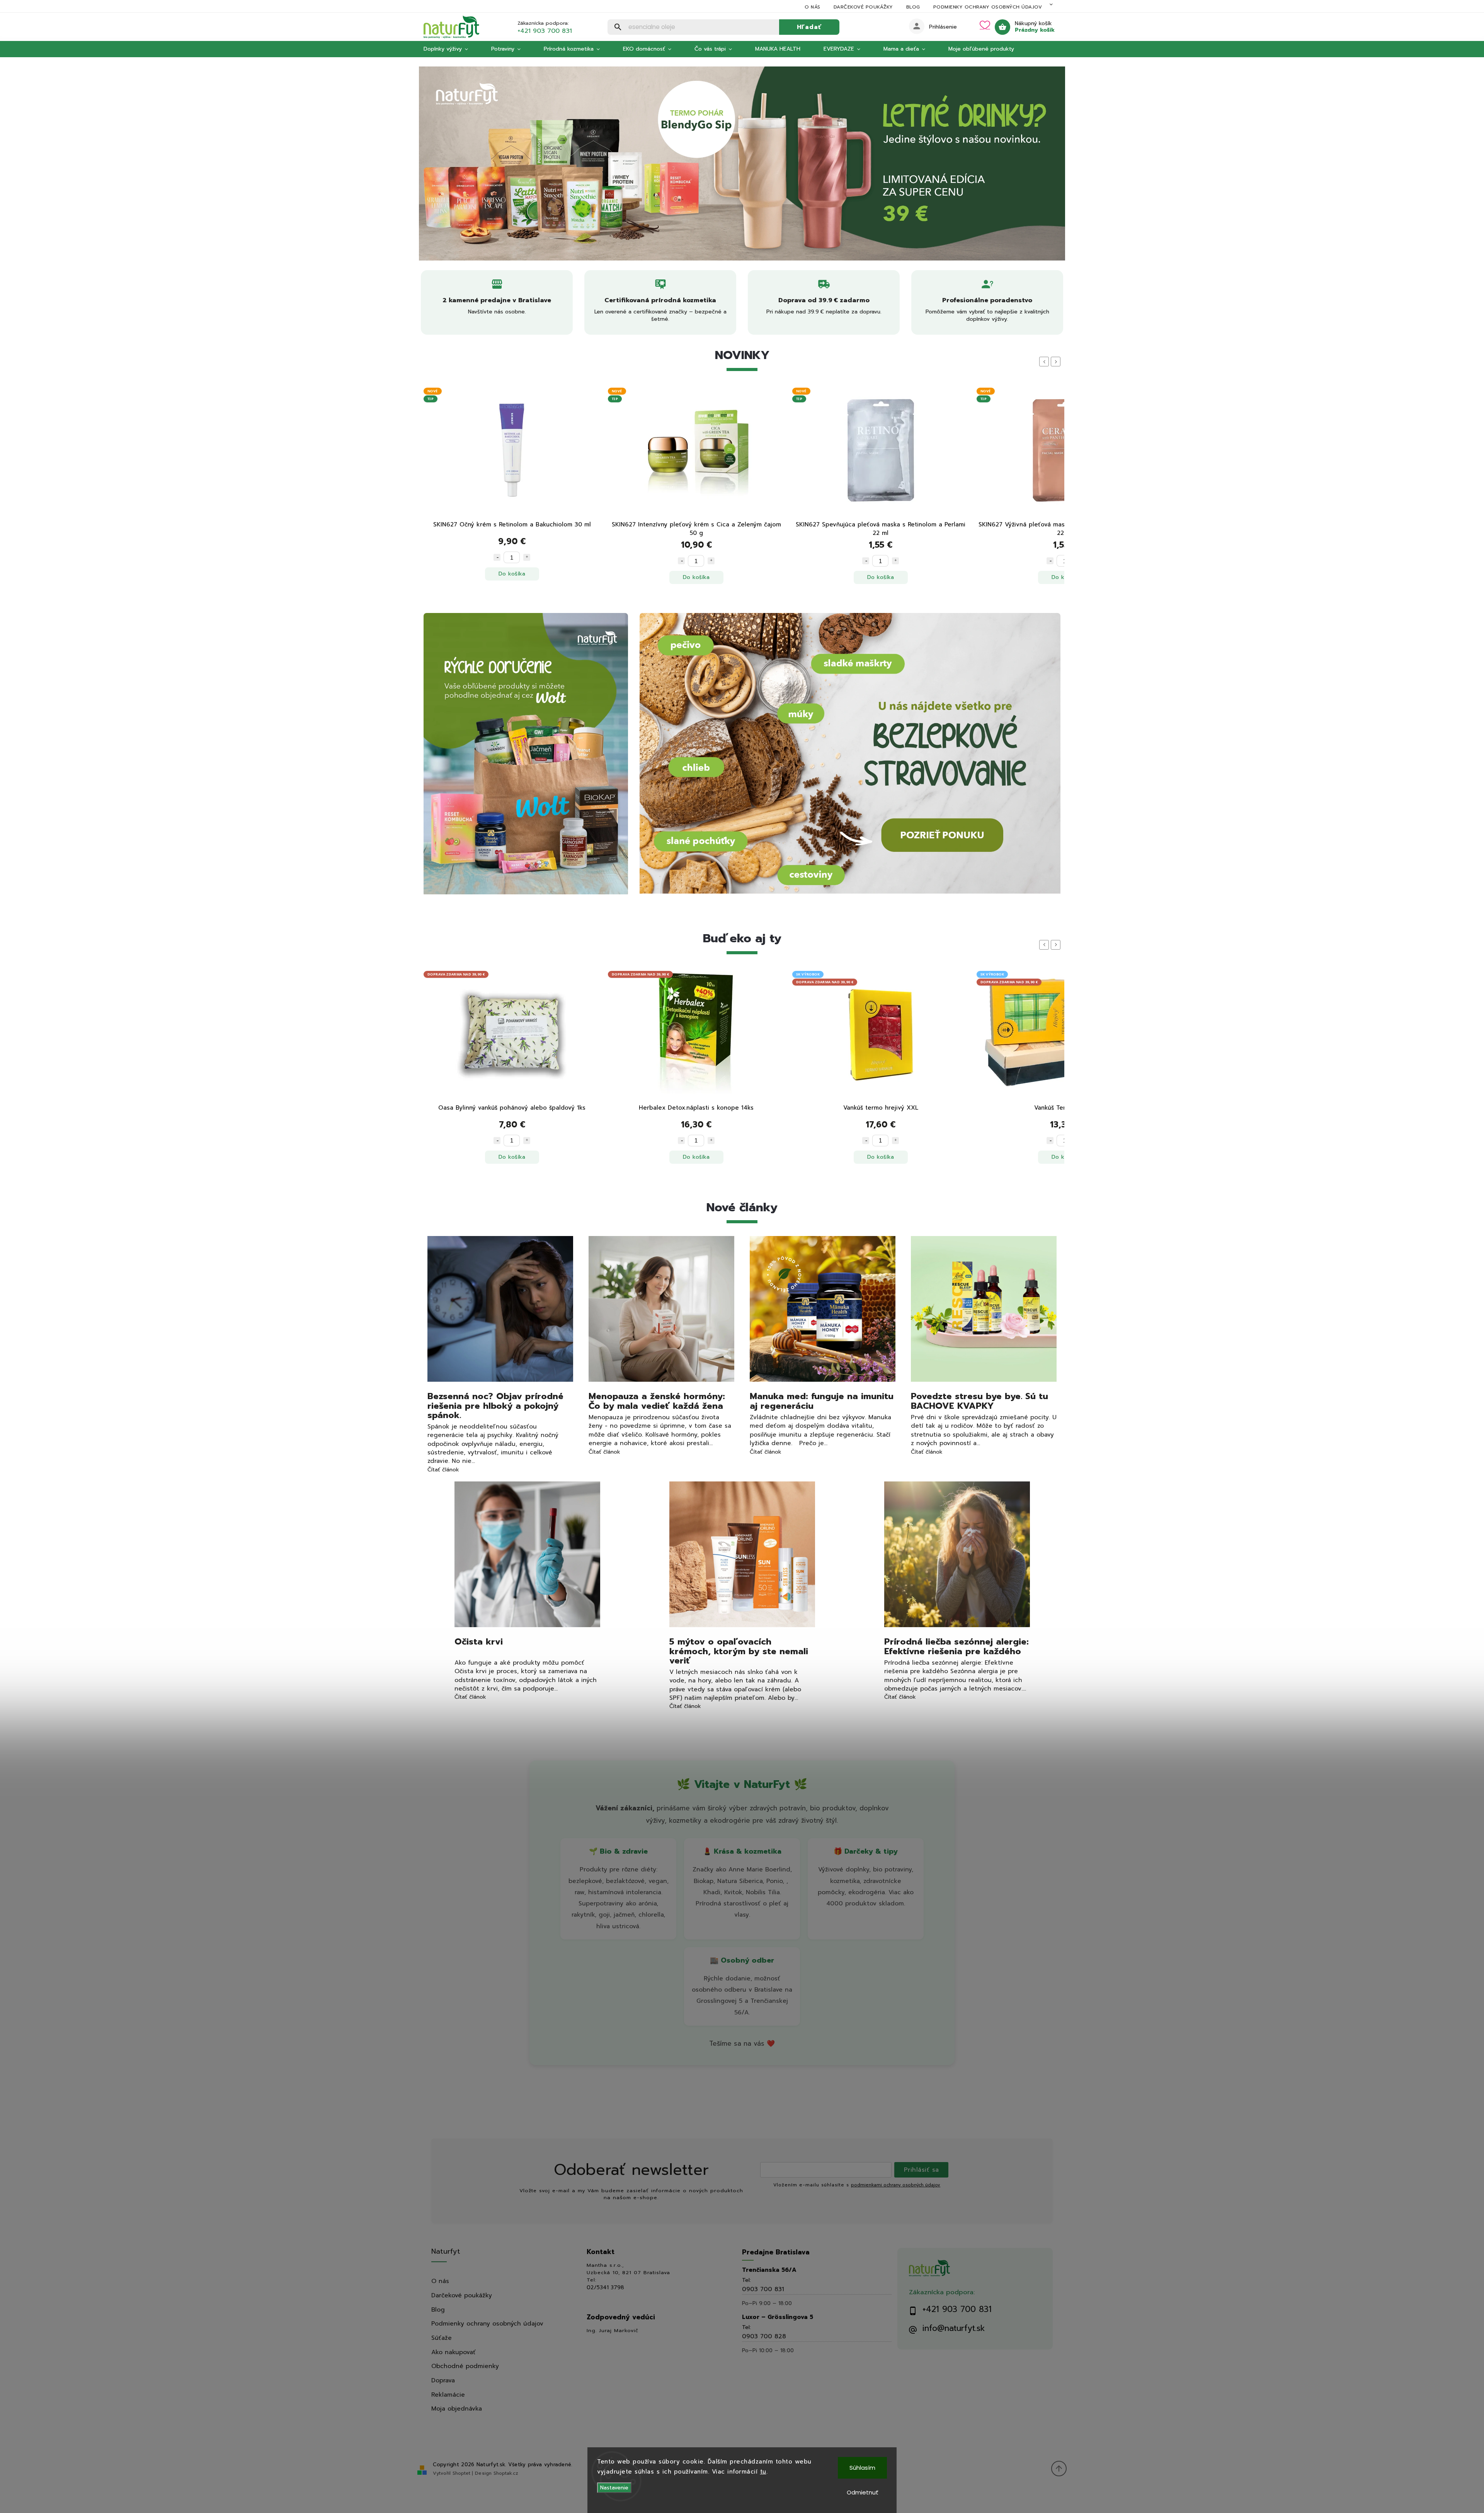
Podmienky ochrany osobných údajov (988, 7)
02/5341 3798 (605, 2288)
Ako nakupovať (454, 2352)
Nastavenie (614, 2488)
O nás (813, 7)
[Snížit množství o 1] (497, 561)
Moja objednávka (457, 2408)
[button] (433, 163)
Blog (913, 7)
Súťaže (442, 2338)
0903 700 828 (764, 2336)
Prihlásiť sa (922, 2170)
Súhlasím (862, 2468)
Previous (1045, 362)
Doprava (443, 2380)
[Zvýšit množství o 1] (527, 561)
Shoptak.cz (506, 2473)
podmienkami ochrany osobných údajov (896, 2185)
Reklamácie (448, 2395)
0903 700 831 (763, 2289)
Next (1057, 362)
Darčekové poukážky (863, 7)
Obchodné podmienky (465, 2366)
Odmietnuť (863, 2492)
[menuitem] (452, 49)
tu (763, 2472)
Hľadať (809, 27)
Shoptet (461, 2473)
